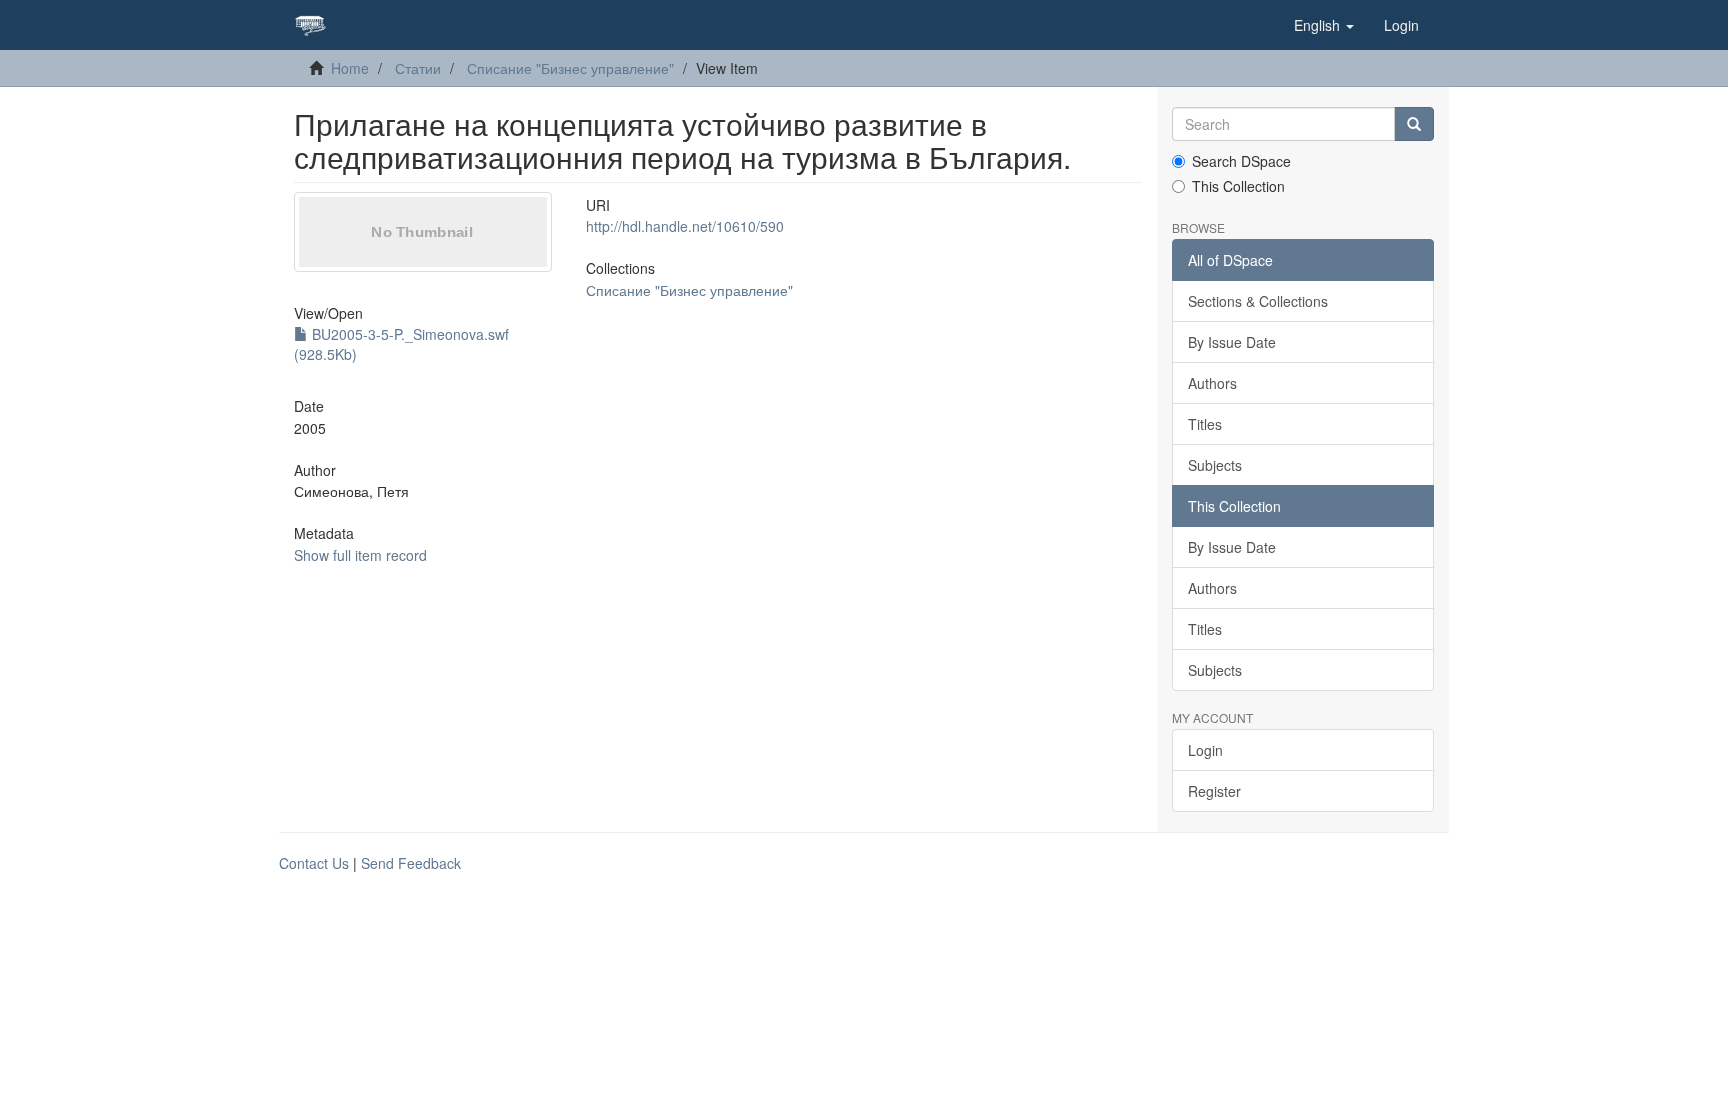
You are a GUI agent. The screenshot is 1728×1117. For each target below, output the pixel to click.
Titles (1205, 424)
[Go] (1414, 124)
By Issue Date (1232, 342)
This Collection (1238, 186)
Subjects (1215, 465)
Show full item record (360, 555)
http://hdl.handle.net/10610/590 (685, 226)
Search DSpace (1241, 161)
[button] (1324, 25)
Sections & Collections (1258, 301)
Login (1205, 750)
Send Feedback (411, 863)
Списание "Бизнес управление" (570, 68)
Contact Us (314, 863)
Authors (1212, 383)
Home (350, 68)
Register (1214, 791)
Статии (418, 68)
